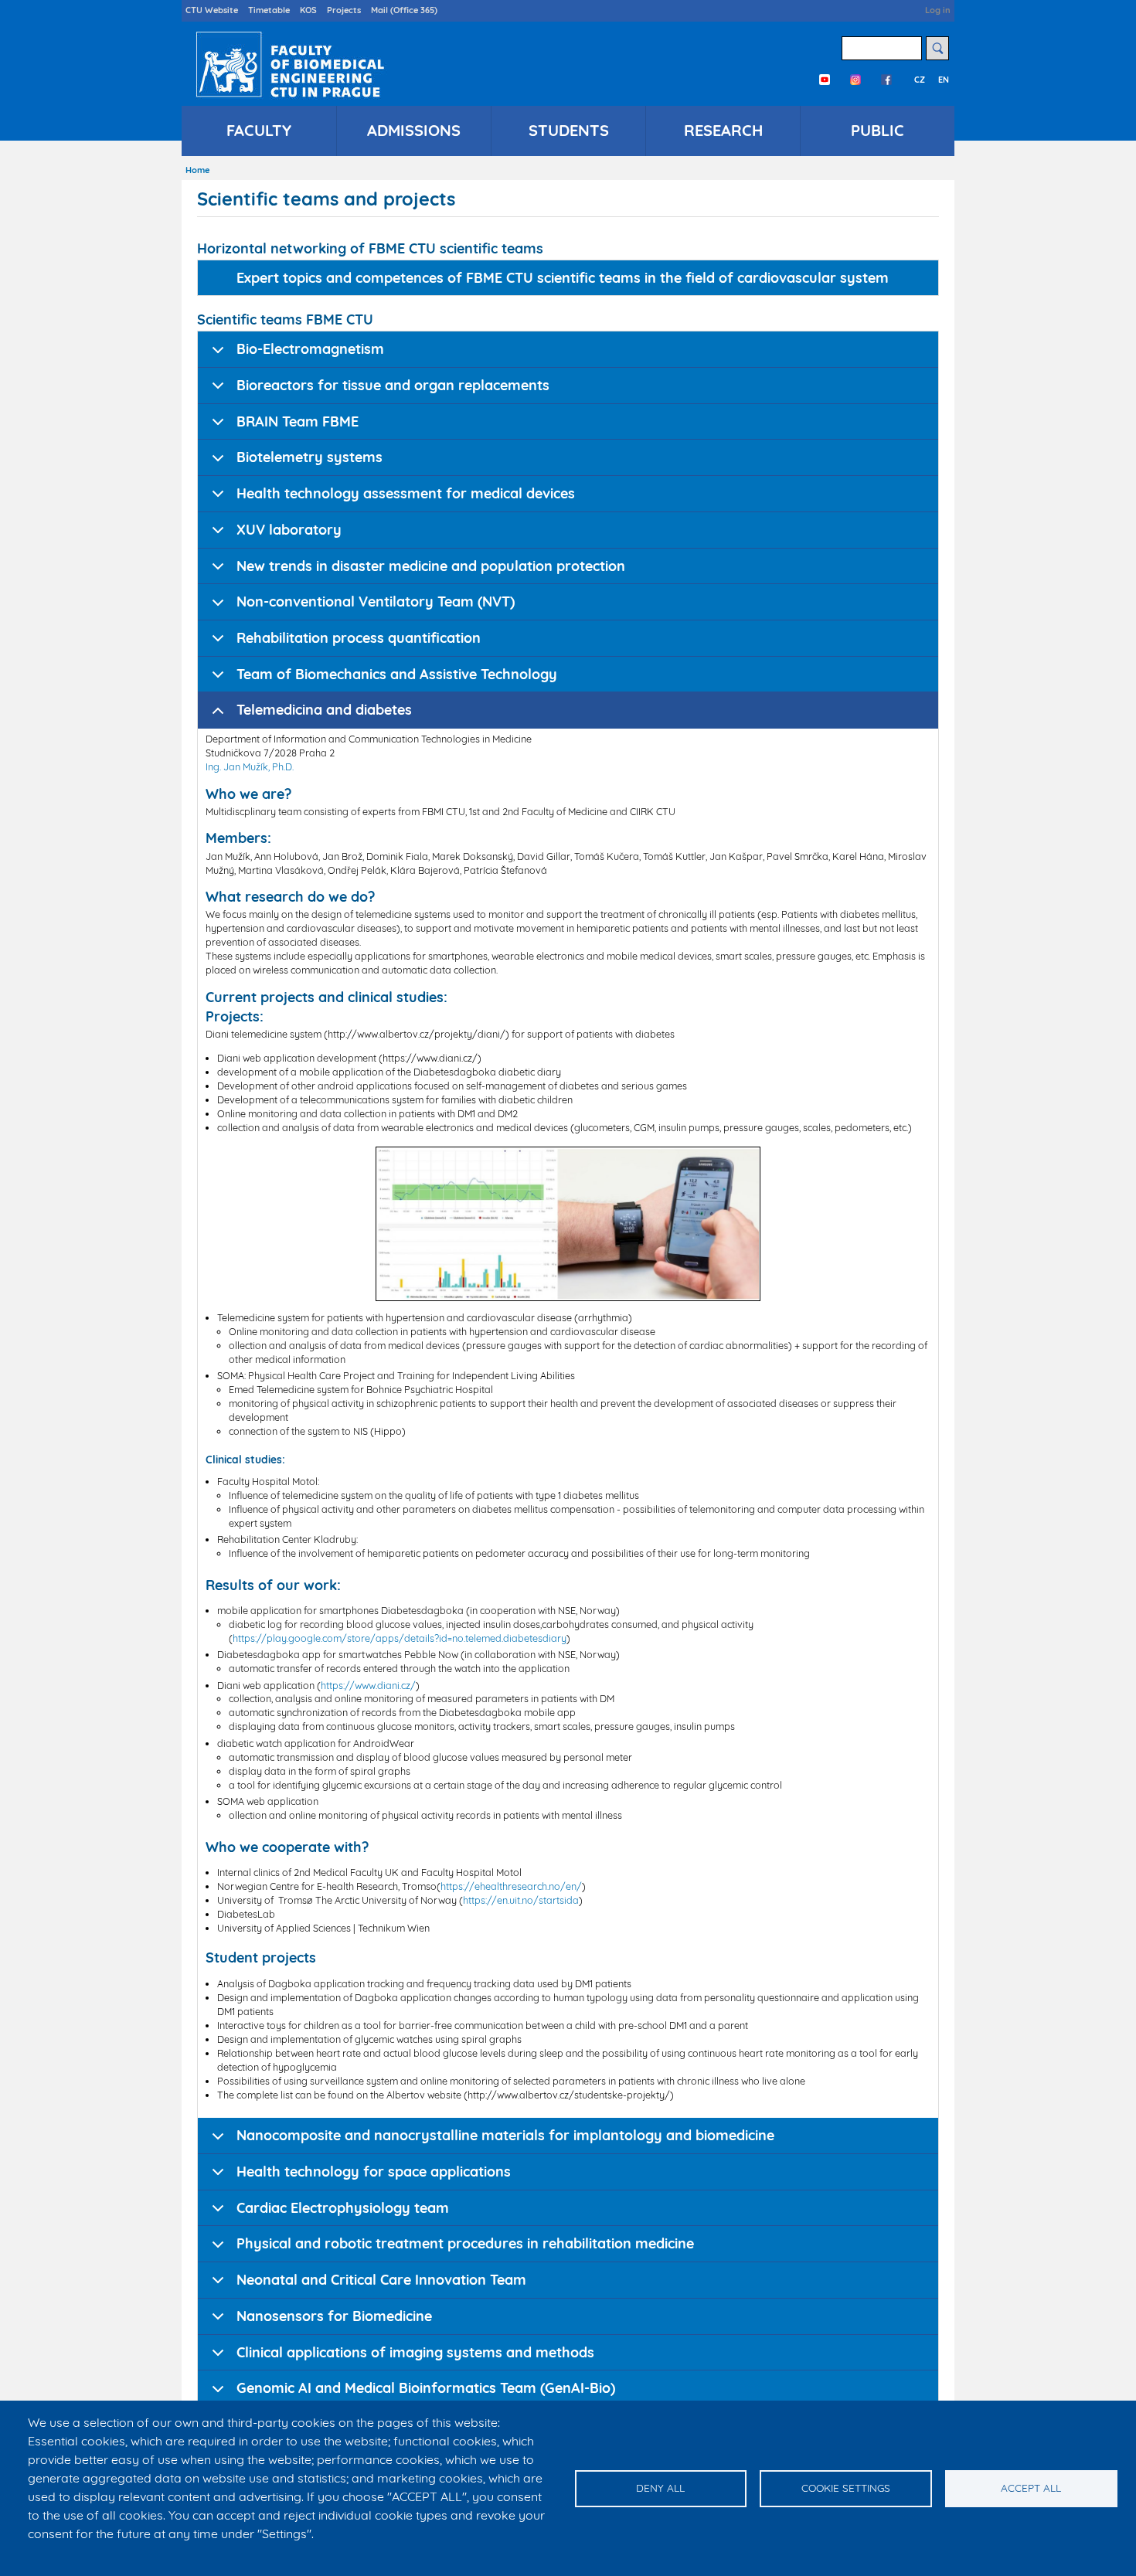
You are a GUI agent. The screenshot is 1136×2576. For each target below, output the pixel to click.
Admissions (414, 130)
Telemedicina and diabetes (324, 710)
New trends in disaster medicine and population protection (431, 566)
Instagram (855, 80)
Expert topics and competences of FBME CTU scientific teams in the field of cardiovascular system (563, 278)
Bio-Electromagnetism (310, 349)
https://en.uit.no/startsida (521, 1900)
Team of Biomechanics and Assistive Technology (397, 674)
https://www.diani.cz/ (368, 1685)
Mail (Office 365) (404, 10)
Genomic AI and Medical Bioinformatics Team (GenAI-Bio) (426, 2388)
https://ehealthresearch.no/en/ (511, 1886)
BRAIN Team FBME (298, 421)
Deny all (660, 2488)
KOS (308, 10)
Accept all (1031, 2488)
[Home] (287, 64)
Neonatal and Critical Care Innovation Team (381, 2280)
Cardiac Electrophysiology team (343, 2208)
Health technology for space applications (374, 2172)
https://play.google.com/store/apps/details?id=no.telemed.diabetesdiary (400, 1638)
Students (569, 130)
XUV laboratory (289, 530)
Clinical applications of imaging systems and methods (415, 2352)
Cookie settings (846, 2488)
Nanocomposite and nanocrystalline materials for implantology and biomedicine (505, 2135)
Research (723, 130)
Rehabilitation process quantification (359, 638)
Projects (344, 10)
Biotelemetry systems (310, 457)
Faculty (259, 130)
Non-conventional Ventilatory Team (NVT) (376, 602)
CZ (920, 80)
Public (878, 130)
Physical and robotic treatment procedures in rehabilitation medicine (465, 2243)
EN (944, 80)
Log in (938, 10)
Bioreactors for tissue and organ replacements (393, 385)
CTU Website (212, 10)
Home (197, 170)
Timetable (269, 10)
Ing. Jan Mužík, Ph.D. (250, 766)
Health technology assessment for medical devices (406, 493)
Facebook (886, 80)
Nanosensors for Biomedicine (334, 2316)
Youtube (825, 80)
